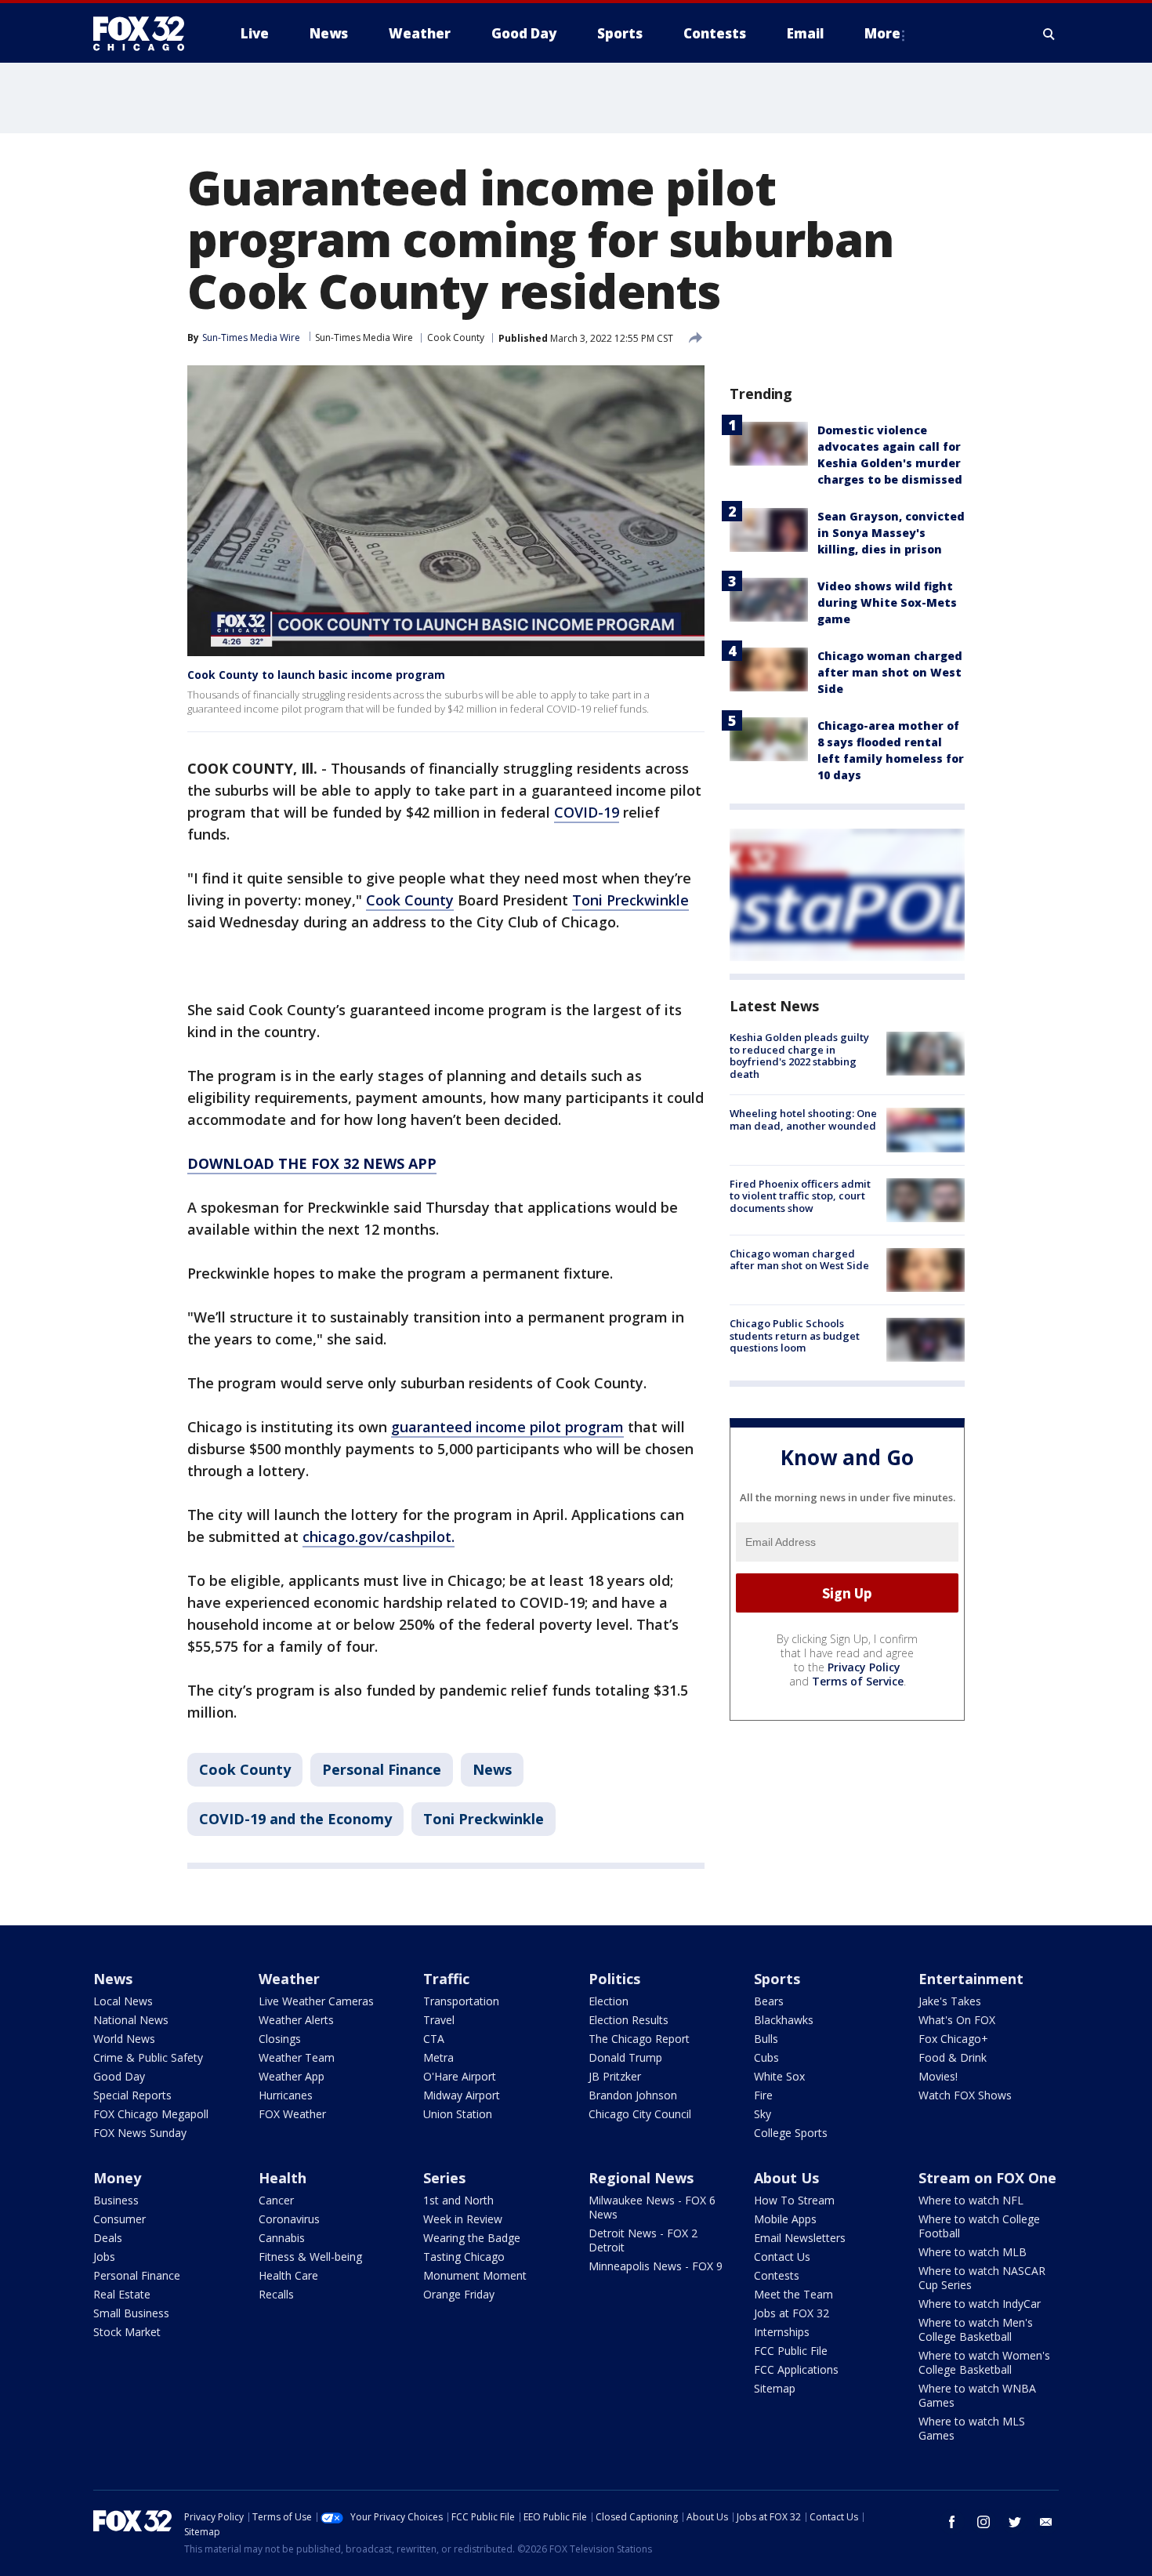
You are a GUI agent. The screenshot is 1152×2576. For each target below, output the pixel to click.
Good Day (119, 2076)
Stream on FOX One (987, 2178)
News (492, 1769)
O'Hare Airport (460, 2076)
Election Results (629, 2020)
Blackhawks (784, 2020)
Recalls (276, 2294)
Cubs (766, 2057)
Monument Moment (475, 2275)
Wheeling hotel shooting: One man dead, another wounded (803, 1119)
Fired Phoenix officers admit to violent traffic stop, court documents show (800, 1196)
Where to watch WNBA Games (977, 2395)
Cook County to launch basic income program (316, 675)
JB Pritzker (615, 2076)
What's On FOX (957, 2020)
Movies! (938, 2076)
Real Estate (122, 2294)
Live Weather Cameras (316, 2001)
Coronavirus (289, 2219)
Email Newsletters (800, 2238)
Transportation (461, 2001)
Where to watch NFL (971, 2200)
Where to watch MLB (973, 2252)
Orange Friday (459, 2294)
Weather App (292, 2076)
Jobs (104, 2257)
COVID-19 (587, 812)
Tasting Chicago (464, 2257)
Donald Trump (625, 2057)
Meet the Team (793, 2294)
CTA (434, 2039)
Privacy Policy (864, 1667)
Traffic (446, 1979)
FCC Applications (796, 2369)
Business (116, 2200)
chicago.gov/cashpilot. (379, 1537)
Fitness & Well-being (310, 2257)
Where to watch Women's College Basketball (984, 2362)
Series (444, 2178)
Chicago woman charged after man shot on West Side (890, 672)
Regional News (641, 2178)
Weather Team (297, 2057)
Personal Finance (382, 1769)
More (882, 33)
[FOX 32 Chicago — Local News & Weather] (145, 34)
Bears (769, 2001)
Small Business (131, 2313)
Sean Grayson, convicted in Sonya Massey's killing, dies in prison (891, 533)
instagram (984, 2522)
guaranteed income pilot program (507, 1427)
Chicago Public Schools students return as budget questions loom (795, 1335)
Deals (108, 2238)
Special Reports (132, 2095)
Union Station (458, 2114)
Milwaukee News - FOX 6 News (652, 2207)
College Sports (791, 2133)
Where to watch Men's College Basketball (976, 2329)
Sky (763, 2114)
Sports (777, 1979)
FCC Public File (791, 2351)
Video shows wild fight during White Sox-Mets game (887, 602)
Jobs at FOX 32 (792, 2313)
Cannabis (282, 2238)
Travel (439, 2020)
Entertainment (971, 1979)
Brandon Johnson (633, 2095)
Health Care (288, 2275)
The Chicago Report (639, 2039)
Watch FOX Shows (965, 2095)
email (1046, 2522)
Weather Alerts (296, 2020)
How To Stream (794, 2200)
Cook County (456, 337)
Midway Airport (462, 2095)
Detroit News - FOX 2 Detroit (643, 2240)
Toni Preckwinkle (630, 900)
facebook (952, 2522)
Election (609, 2001)
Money (117, 2178)
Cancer (276, 2200)
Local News (123, 2001)
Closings (280, 2039)
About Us (786, 2178)
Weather (289, 1979)
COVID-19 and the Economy (295, 1819)
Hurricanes (286, 2095)
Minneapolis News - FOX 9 (656, 2266)
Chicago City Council (640, 2114)
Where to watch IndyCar (980, 2304)
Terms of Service (858, 1681)
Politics (614, 1979)
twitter (1015, 2522)
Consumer (120, 2219)
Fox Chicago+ (953, 2039)
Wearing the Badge (472, 2238)
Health (283, 2178)
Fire (763, 2095)
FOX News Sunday (140, 2133)
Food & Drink (953, 2057)
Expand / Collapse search (1049, 34)
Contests (777, 2275)
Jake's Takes (950, 2001)
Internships (782, 2332)
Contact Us (782, 2257)
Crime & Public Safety (148, 2057)
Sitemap (775, 2388)
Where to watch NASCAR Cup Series (982, 2278)
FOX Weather (292, 2114)
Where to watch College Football (979, 2226)
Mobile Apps (785, 2219)
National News (131, 2020)
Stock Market (127, 2332)
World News (124, 2039)
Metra (438, 2057)
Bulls (766, 2039)
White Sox (779, 2076)
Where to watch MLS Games (972, 2428)
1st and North (458, 2200)
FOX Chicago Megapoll (151, 2114)
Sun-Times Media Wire (364, 337)
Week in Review (463, 2219)
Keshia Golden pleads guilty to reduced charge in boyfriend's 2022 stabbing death (799, 1056)
